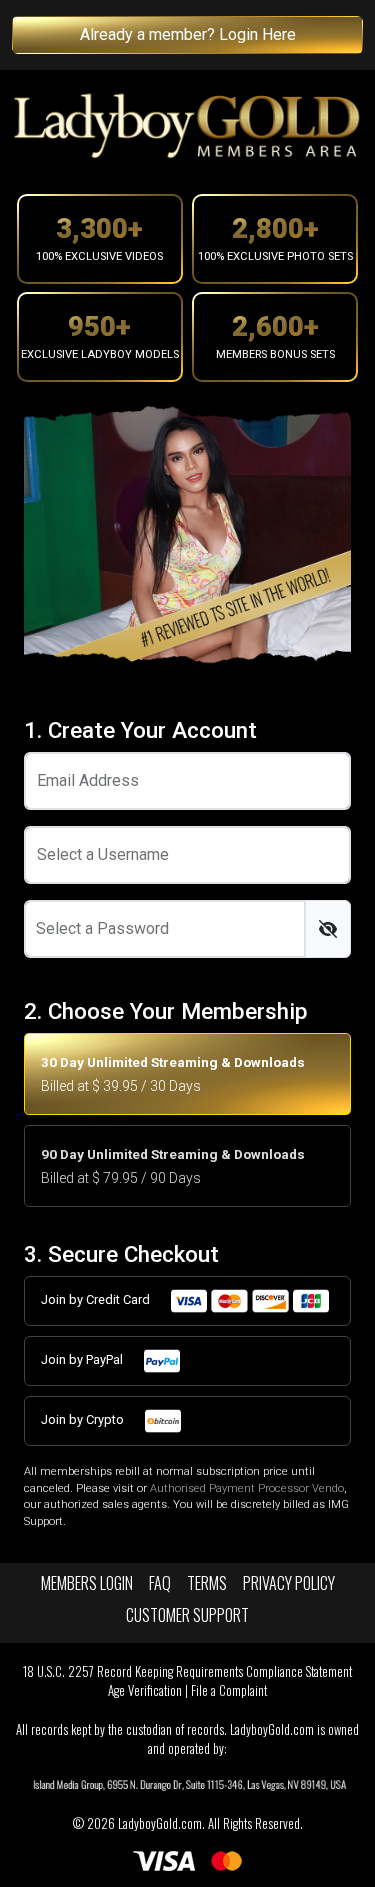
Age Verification (145, 1690)
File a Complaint (229, 1690)
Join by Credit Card (97, 1299)
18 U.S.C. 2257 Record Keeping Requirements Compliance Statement (187, 1671)
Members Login (87, 1583)
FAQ (160, 1583)
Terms (207, 1583)
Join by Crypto (84, 1419)
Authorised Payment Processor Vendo (247, 1488)
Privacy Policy (289, 1583)
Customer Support (187, 1615)
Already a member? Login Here (188, 34)
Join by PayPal (83, 1359)
